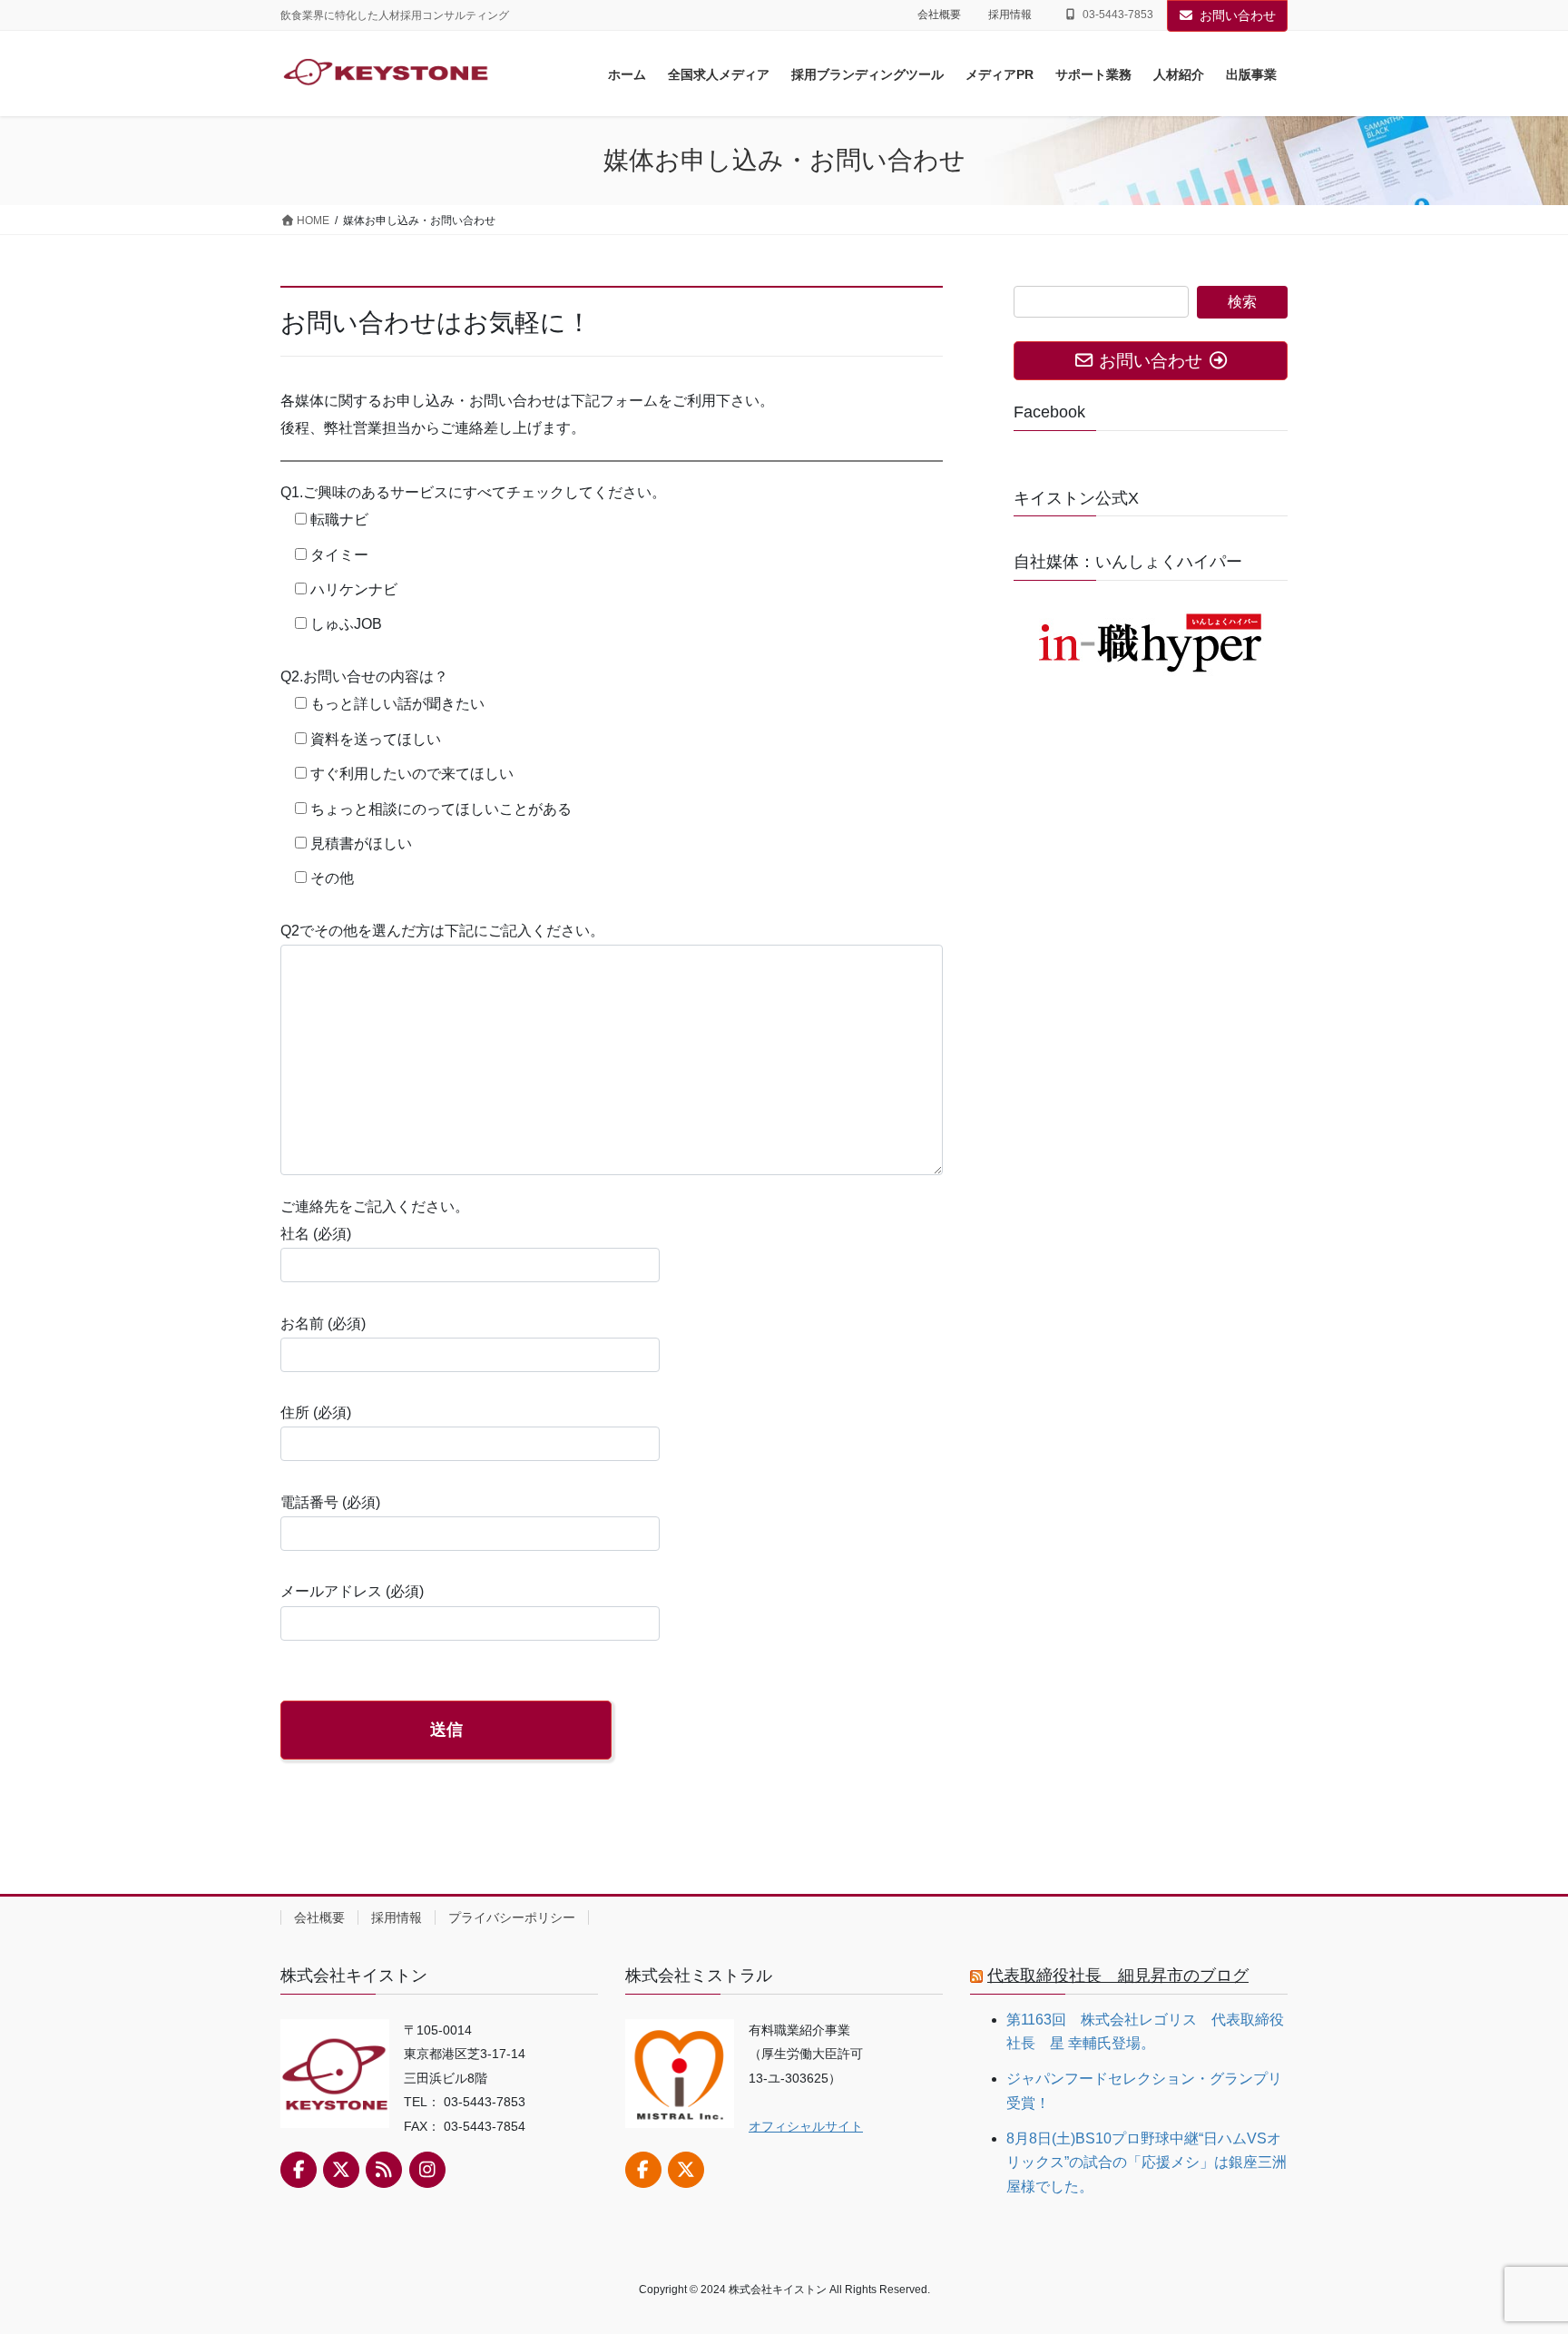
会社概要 (939, 15)
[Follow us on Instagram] (427, 2170)
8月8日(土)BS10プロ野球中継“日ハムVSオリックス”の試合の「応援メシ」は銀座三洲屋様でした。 (1147, 2162)
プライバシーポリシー (512, 1917)
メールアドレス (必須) (352, 1591)
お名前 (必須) (323, 1324)
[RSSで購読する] (384, 2170)
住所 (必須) (316, 1412)
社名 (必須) (316, 1234)
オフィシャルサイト (806, 2126)
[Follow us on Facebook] (299, 2170)
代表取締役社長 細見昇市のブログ (1118, 1976)
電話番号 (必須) (330, 1502)
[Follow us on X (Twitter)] (341, 2170)
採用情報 (1010, 15)
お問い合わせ (1238, 15)
